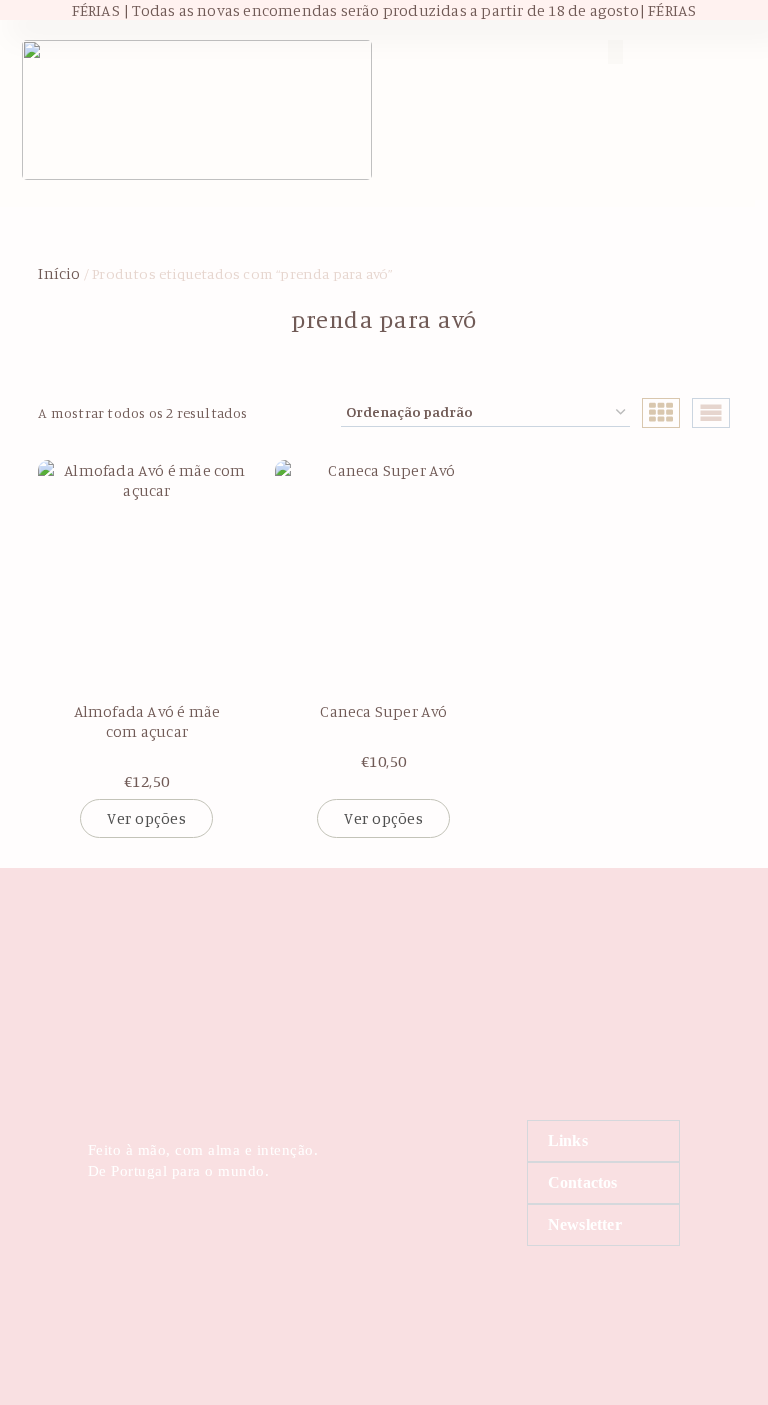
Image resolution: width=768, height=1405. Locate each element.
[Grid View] (661, 413)
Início (59, 273)
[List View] (711, 413)
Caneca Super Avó (383, 711)
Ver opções (146, 818)
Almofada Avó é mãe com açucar (147, 721)
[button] (479, 51)
